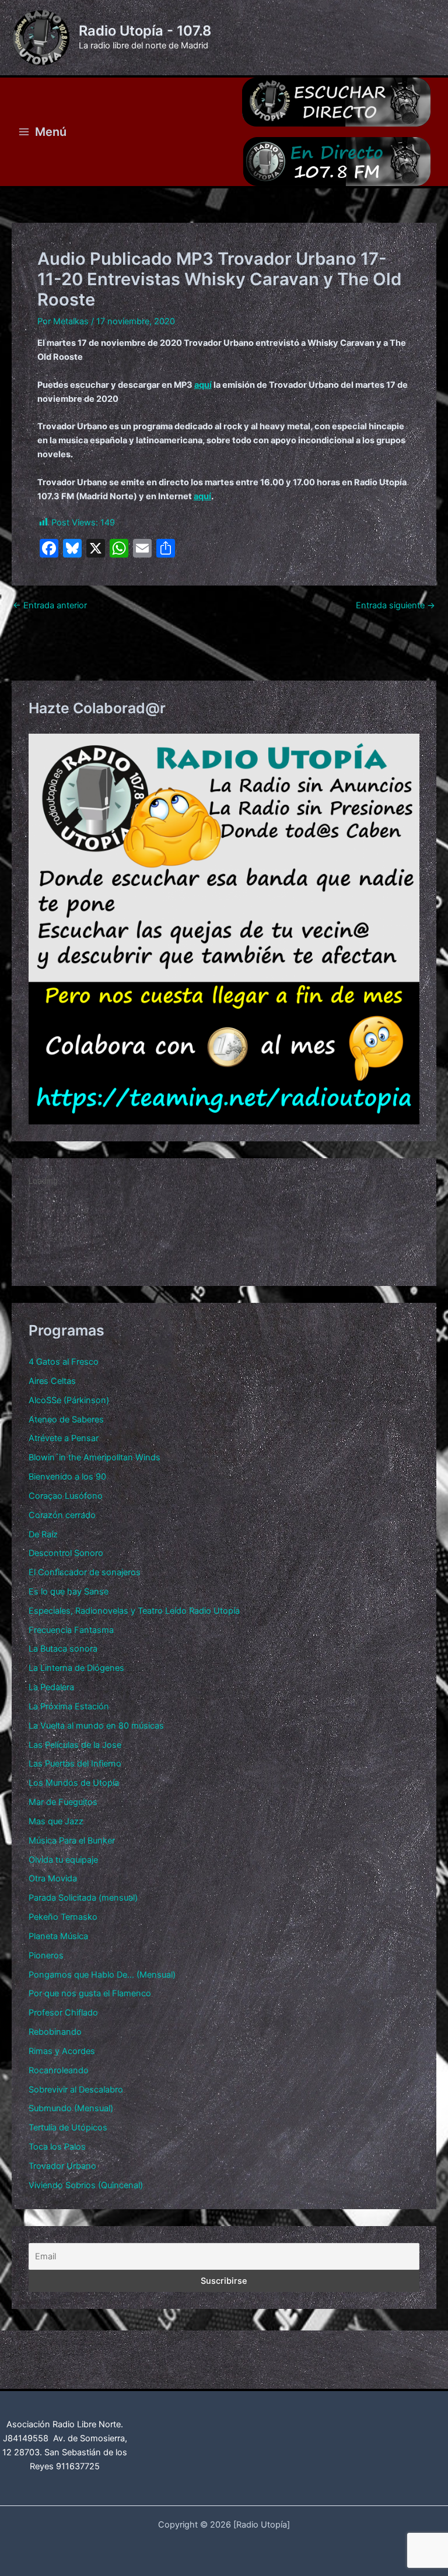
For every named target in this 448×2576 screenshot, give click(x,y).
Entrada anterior (50, 606)
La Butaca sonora (63, 1649)
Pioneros (46, 1955)
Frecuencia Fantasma (71, 1630)
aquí (203, 385)
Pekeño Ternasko (63, 1917)
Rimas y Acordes (62, 2051)
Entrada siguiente (395, 606)
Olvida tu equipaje (63, 1860)
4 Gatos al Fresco (64, 1362)
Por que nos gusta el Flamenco (90, 1993)
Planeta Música (58, 1936)
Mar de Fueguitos (63, 1802)
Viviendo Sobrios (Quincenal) (86, 2185)
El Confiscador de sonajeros (85, 1572)
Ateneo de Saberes (66, 1420)
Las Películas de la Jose (75, 1745)
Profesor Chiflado (63, 2013)
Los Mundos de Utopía (74, 1783)
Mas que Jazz (56, 1821)
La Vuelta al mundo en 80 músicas (96, 1726)
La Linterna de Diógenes (76, 1668)
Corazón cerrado (62, 1515)
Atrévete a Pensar (64, 1438)
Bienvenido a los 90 (67, 1477)
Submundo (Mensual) (71, 2108)
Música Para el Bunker (72, 1841)
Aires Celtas (52, 1381)
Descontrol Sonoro (66, 1553)
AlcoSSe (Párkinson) (69, 1400)
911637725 (78, 2466)
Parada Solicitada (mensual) (83, 1898)
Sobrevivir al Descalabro (76, 2090)
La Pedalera (51, 1687)
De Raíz (43, 1534)
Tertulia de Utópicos (68, 2128)
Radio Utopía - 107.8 (145, 31)
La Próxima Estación (69, 1706)
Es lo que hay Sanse (69, 1592)
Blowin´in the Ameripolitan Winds (94, 1457)
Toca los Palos (57, 2147)
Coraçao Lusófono (66, 1496)
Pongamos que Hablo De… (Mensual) (102, 1975)
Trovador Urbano (62, 2166)
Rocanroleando (59, 2070)
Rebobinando (55, 2032)
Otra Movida (53, 1878)
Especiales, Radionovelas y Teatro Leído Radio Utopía (134, 1611)
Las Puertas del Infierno (75, 1764)
